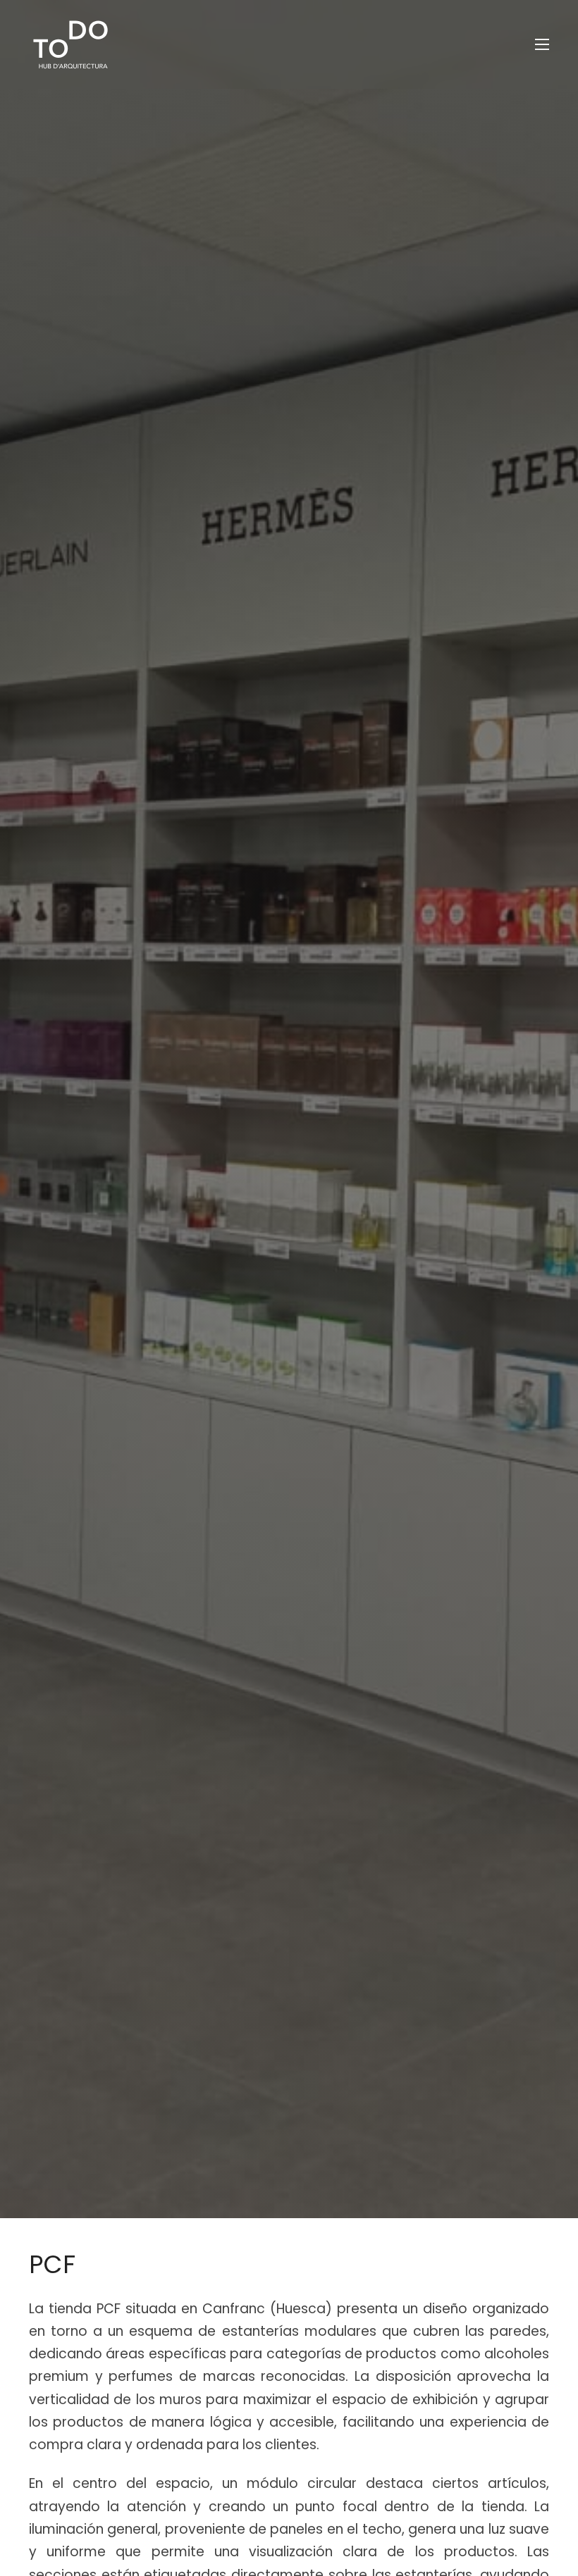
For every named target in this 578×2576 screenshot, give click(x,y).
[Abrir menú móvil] (542, 44)
